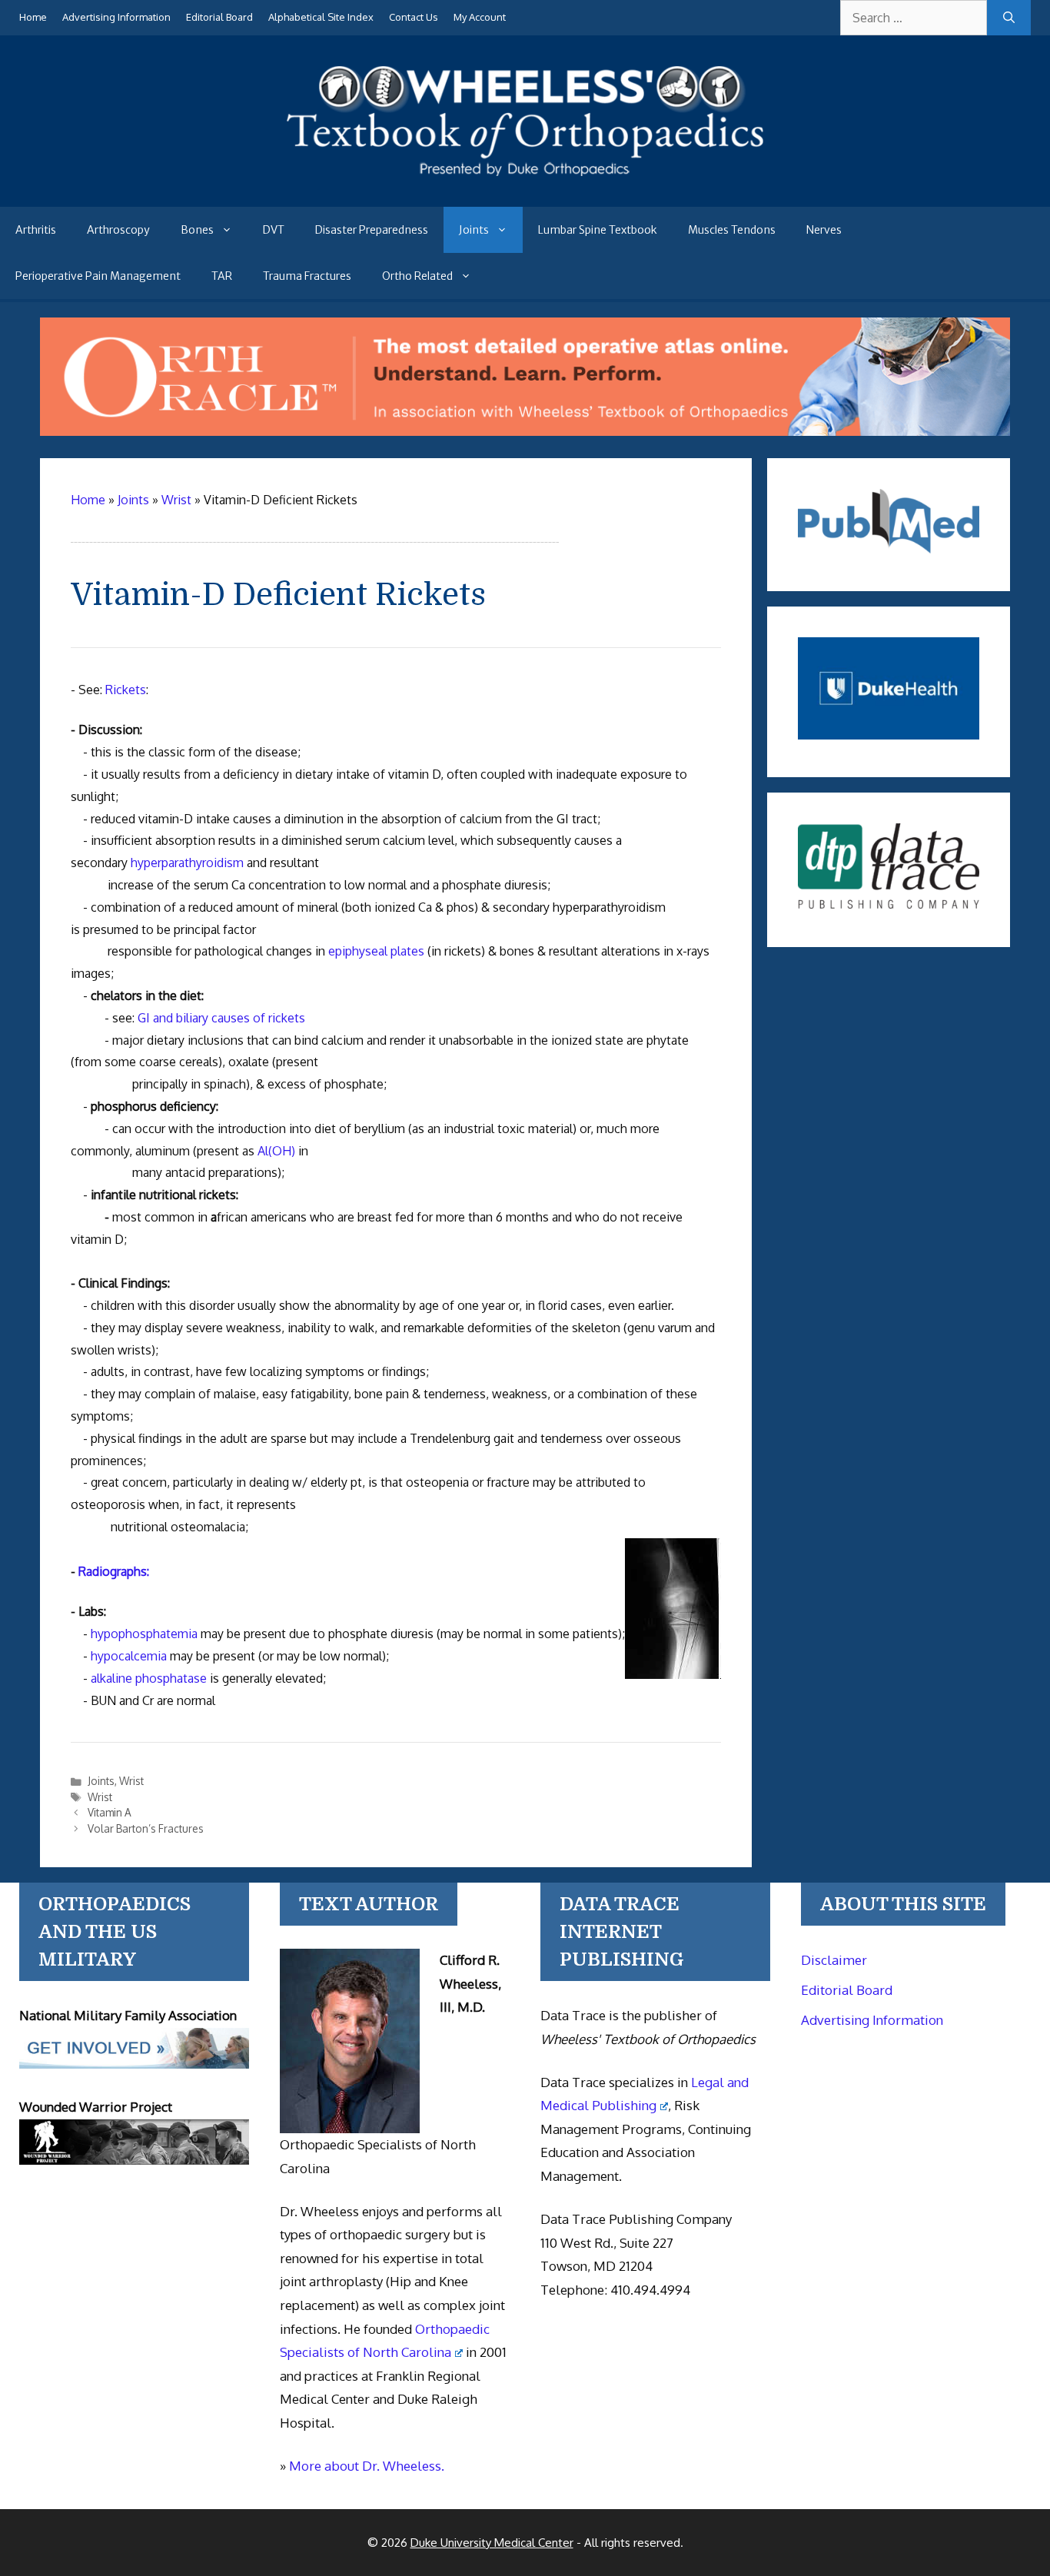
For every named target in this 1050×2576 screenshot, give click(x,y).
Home (33, 17)
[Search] (1009, 18)
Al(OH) (276, 1151)
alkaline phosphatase (149, 1678)
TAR (222, 276)
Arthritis (36, 230)
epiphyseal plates (376, 951)
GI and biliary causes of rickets (221, 1018)
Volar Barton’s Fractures (146, 1828)
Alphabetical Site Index (321, 17)
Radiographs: (114, 1571)
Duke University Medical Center (492, 2543)
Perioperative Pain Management (98, 276)
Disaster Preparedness (372, 230)
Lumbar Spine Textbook (598, 230)
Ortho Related (417, 276)
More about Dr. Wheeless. (367, 2466)
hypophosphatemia (144, 1634)
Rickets (126, 690)
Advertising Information (116, 17)
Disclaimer (834, 1960)
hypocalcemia (129, 1656)
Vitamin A (110, 1812)
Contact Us (414, 17)
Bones (197, 230)
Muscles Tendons (732, 230)
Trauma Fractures (307, 276)
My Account (480, 17)
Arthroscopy (118, 230)
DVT (274, 230)
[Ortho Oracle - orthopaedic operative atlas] (525, 431)
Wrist (131, 1781)
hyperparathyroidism (187, 863)
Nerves (824, 230)
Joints (474, 230)
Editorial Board (219, 17)
